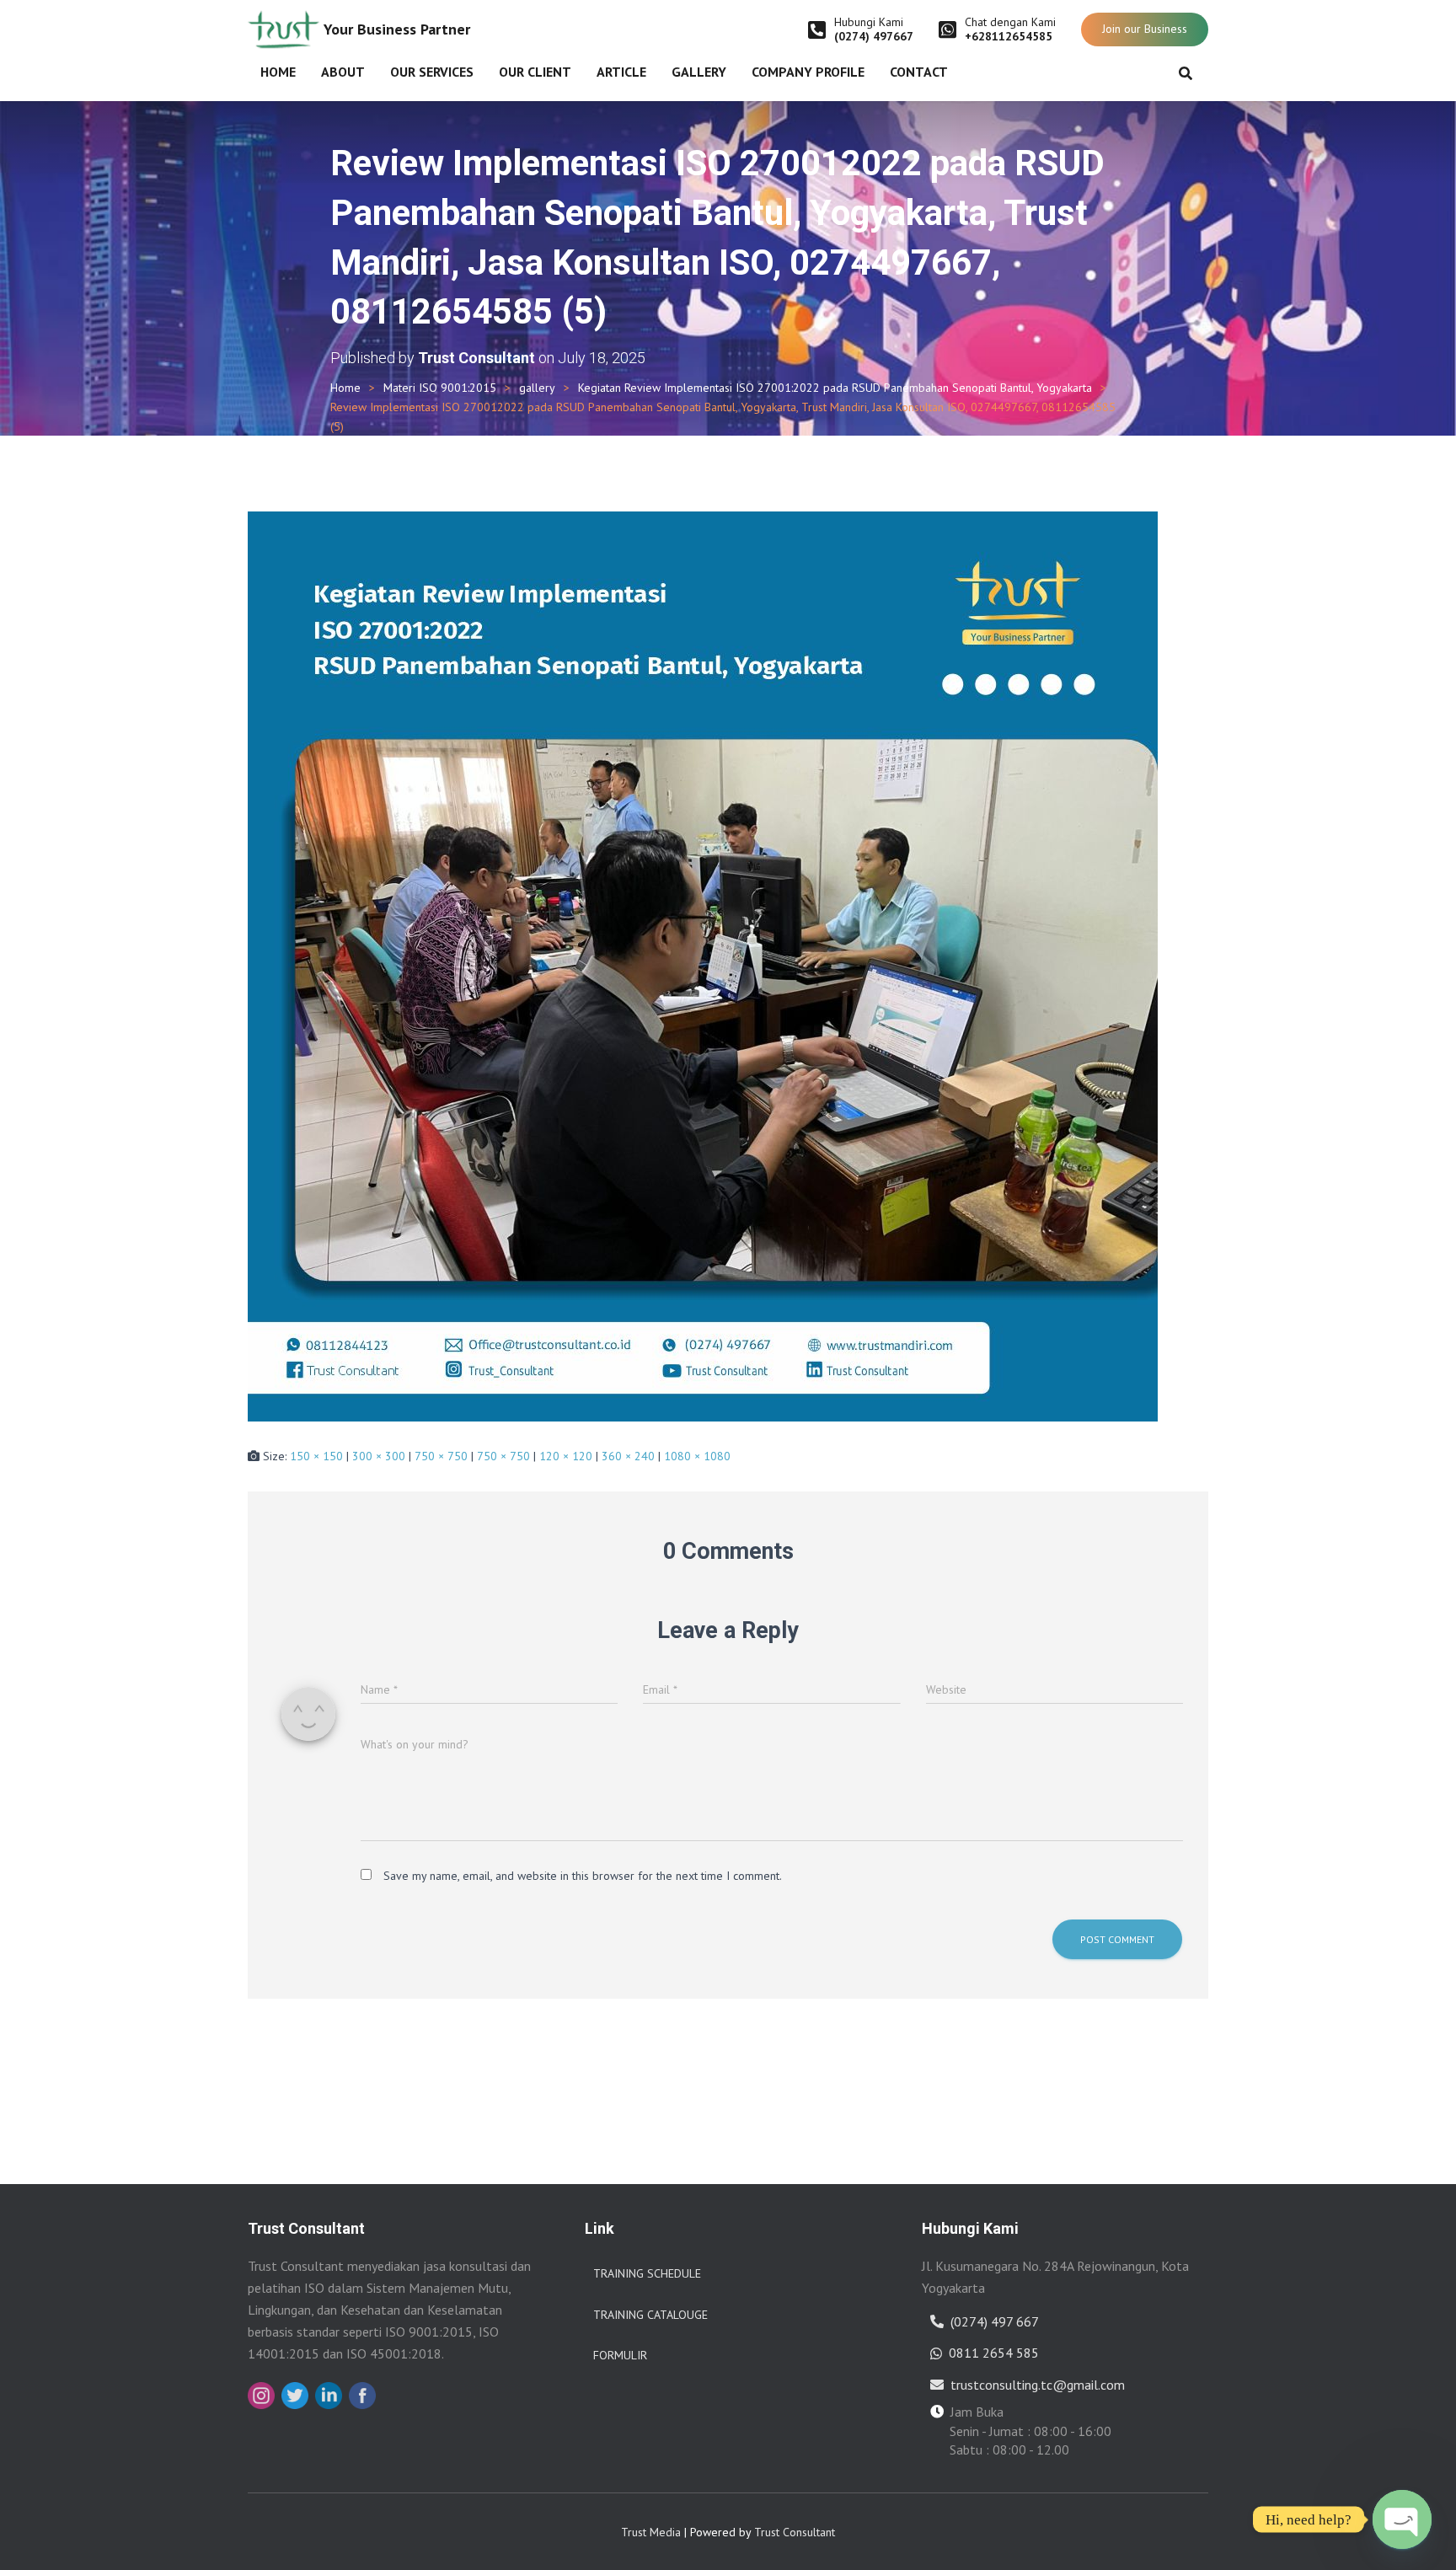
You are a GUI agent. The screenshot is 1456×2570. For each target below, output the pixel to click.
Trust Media (651, 2532)
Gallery (699, 72)
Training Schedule (647, 2273)
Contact (919, 72)
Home (278, 72)
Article (621, 72)
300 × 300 (379, 1456)
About (343, 72)
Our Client (535, 72)
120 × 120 (566, 1456)
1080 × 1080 (697, 1456)
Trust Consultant (795, 2532)
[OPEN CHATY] (1402, 2519)
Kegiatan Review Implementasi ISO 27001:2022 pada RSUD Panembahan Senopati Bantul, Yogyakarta (835, 388)
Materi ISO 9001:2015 (440, 388)
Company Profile (808, 72)
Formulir (620, 2355)
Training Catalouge (650, 2315)
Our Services (432, 72)
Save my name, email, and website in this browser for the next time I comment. (583, 1876)
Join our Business (1145, 29)
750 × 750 (441, 1456)
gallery (537, 388)
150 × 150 (316, 1456)
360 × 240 (628, 1456)
